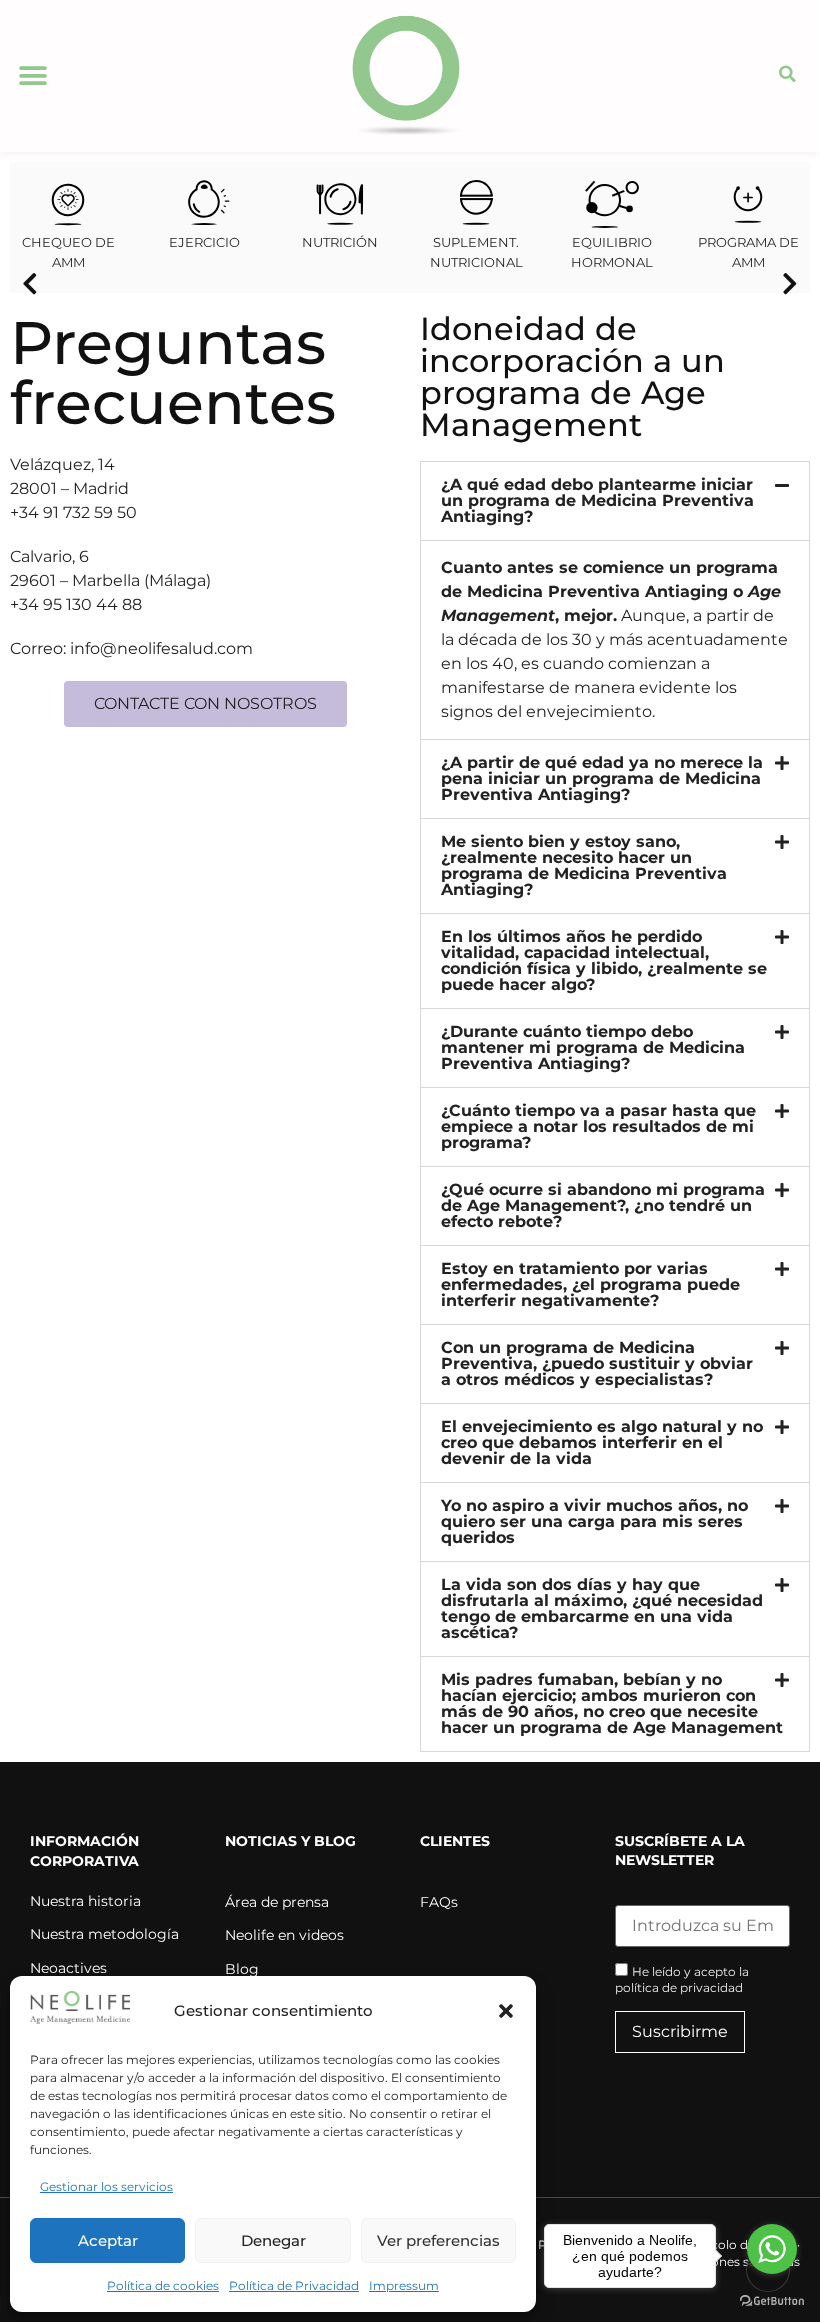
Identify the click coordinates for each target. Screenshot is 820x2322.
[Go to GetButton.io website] (772, 2301)
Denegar (273, 2240)
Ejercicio (204, 242)
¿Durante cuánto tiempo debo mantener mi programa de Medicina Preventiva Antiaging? (593, 1047)
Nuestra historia (85, 1901)
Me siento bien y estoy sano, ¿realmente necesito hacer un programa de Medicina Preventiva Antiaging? (584, 865)
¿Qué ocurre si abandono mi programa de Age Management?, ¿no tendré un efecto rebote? (603, 1205)
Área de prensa (277, 1902)
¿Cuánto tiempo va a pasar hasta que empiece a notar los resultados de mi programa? (598, 1126)
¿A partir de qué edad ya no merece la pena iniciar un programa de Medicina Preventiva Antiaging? (602, 778)
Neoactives (68, 1968)
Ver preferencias (438, 2240)
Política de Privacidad (294, 2285)
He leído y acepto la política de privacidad (682, 1979)
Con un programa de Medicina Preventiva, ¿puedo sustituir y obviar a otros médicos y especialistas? (597, 1363)
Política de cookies (163, 2285)
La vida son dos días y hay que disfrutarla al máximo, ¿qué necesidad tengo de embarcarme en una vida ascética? (602, 1608)
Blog (242, 1969)
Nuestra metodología (104, 1934)
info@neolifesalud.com (161, 648)
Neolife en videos (284, 1935)
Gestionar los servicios (106, 2186)
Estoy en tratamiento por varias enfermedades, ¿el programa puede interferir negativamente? (590, 1284)
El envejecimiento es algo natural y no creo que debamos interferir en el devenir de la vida (602, 1442)
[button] (506, 2011)
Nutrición (340, 242)
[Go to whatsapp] (772, 2249)
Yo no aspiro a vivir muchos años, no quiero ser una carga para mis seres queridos (594, 1521)
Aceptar (108, 2240)
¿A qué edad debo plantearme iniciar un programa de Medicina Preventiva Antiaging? (597, 500)
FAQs (439, 1902)
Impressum (404, 2285)
